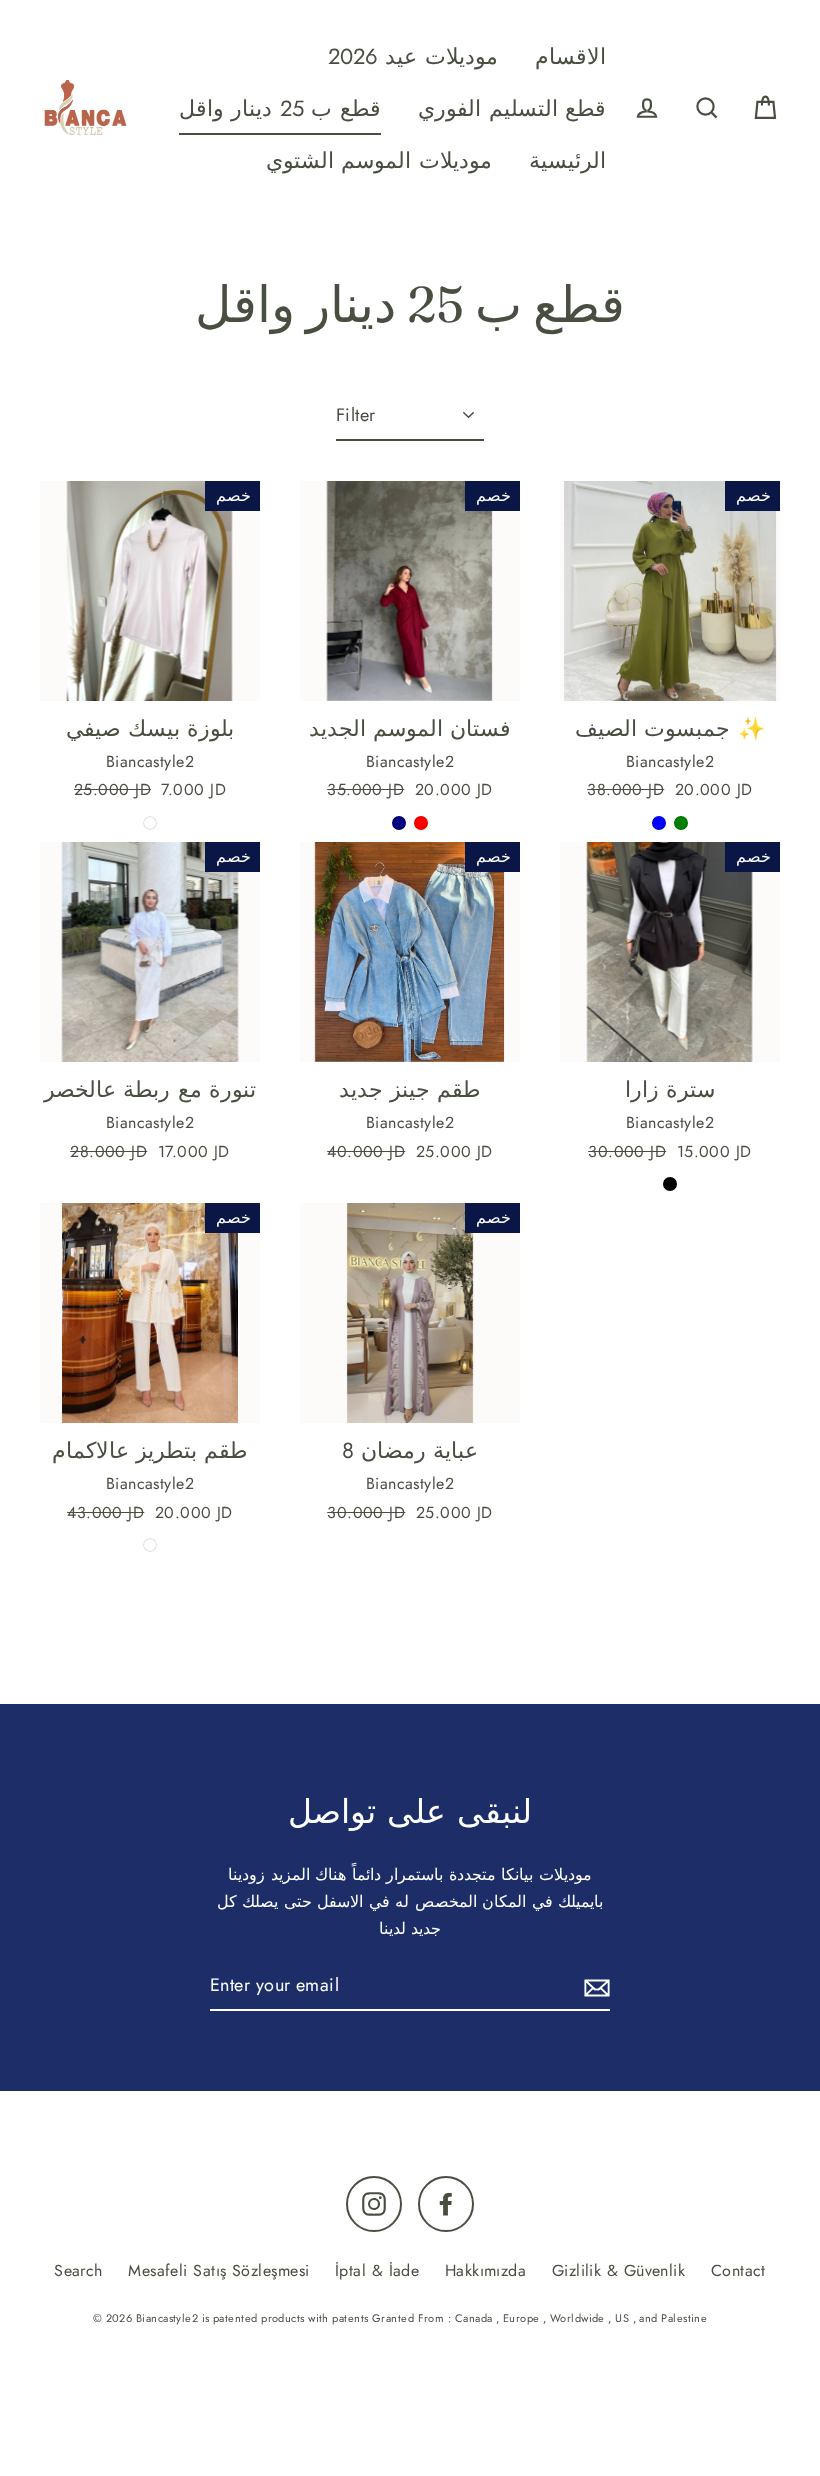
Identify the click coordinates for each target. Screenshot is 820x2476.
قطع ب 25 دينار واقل (280, 108)
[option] (150, 1313)
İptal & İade (377, 2270)
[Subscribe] (594, 1986)
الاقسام (570, 56)
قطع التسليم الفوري (512, 108)
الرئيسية (567, 160)
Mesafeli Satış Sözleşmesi (218, 2270)
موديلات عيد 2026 (413, 56)
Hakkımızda (486, 2270)
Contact (738, 2270)
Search (78, 2270)
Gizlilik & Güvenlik (619, 2270)
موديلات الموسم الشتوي (379, 160)
